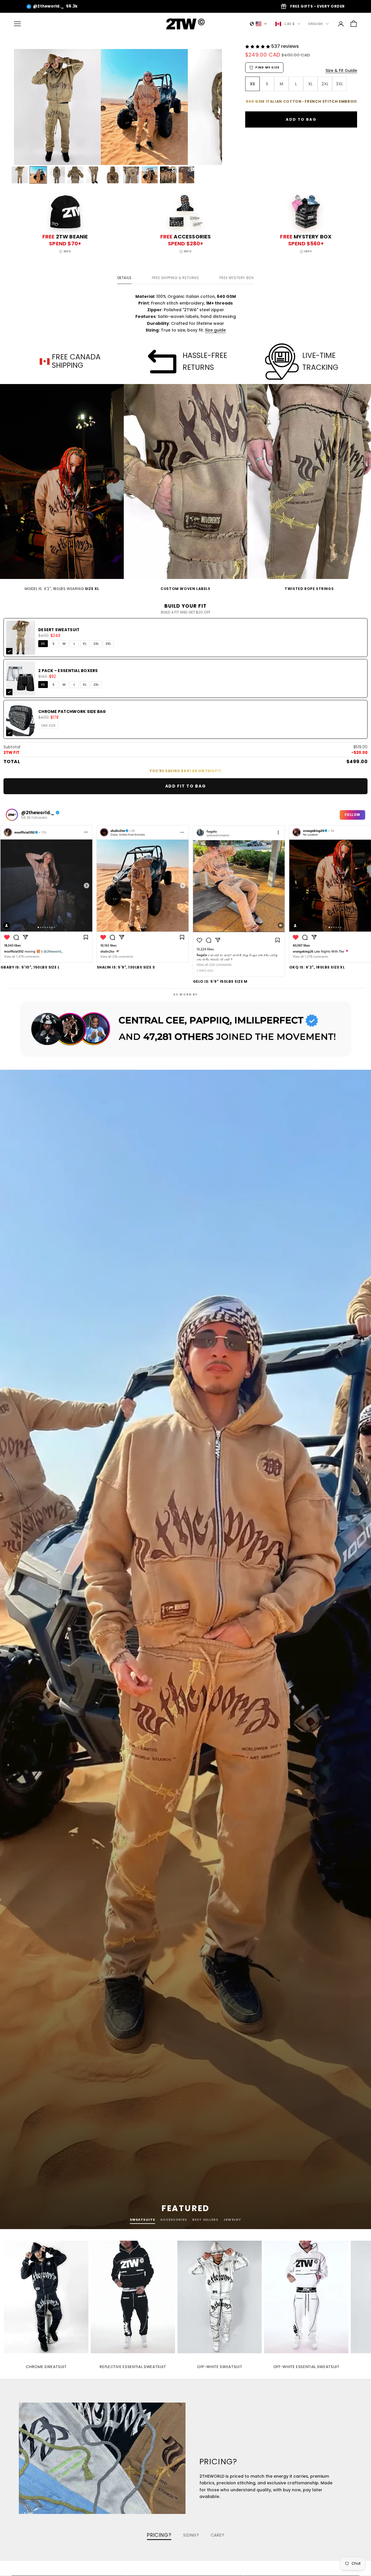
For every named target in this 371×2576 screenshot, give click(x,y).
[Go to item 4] (75, 175)
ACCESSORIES (174, 2220)
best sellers (205, 2220)
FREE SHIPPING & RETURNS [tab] (176, 278)
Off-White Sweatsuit (220, 2367)
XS (43, 644)
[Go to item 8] (150, 175)
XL (85, 644)
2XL (96, 644)
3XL (108, 644)
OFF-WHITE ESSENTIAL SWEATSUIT (306, 2367)
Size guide (215, 330)
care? (218, 2535)
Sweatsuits (142, 2220)
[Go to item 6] (112, 175)
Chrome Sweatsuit (46, 2367)
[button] (259, 24)
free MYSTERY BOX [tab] (237, 278)
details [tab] (124, 278)
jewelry (232, 2220)
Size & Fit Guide (341, 70)
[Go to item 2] (38, 175)
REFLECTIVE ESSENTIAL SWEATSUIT (133, 2367)
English (316, 24)
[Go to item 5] (94, 175)
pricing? (159, 2535)
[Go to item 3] (57, 175)
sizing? (191, 2535)
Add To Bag (301, 119)
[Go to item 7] (131, 175)
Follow (352, 815)
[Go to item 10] (187, 175)
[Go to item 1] (20, 175)
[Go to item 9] (168, 175)
